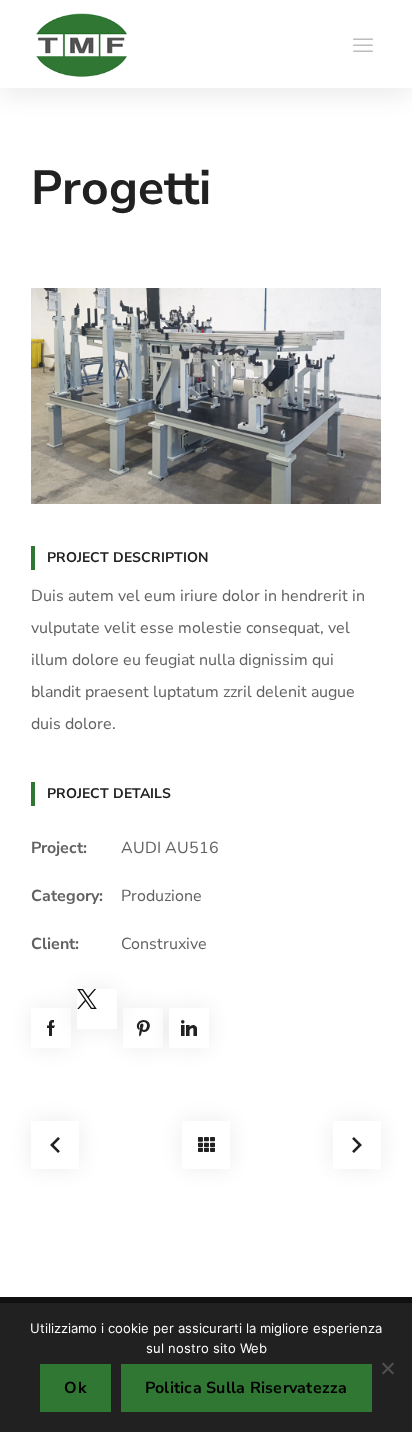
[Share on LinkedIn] (189, 1028)
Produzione (161, 896)
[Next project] (357, 1145)
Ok (75, 1388)
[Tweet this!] (97, 1009)
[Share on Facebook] (51, 1028)
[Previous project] (55, 1145)
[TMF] (81, 44)
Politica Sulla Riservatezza (246, 1388)
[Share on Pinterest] (143, 1028)
